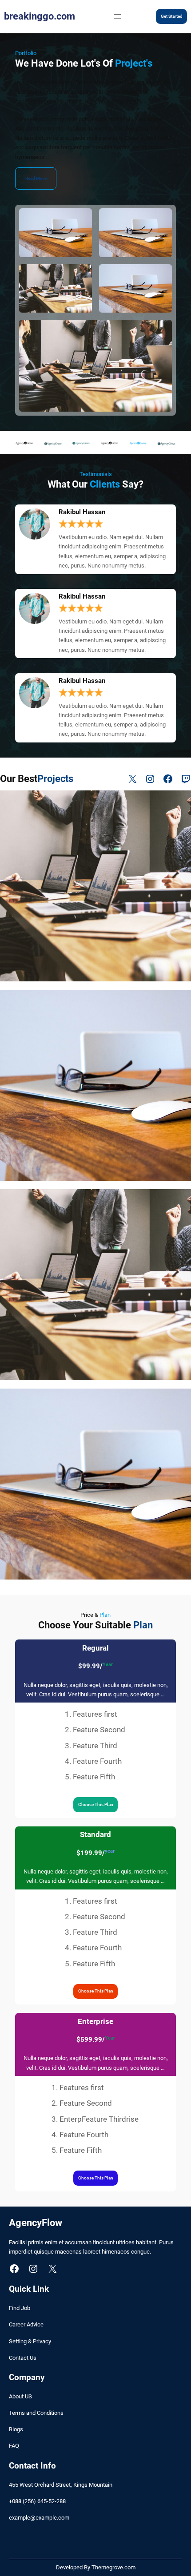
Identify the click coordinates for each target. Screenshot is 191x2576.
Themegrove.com (113, 2567)
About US (20, 2396)
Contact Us (23, 2358)
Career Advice (26, 2324)
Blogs (16, 2429)
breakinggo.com (40, 16)
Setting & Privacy (30, 2341)
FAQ (14, 2446)
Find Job (20, 2308)
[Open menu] (117, 16)
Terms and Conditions (36, 2413)
